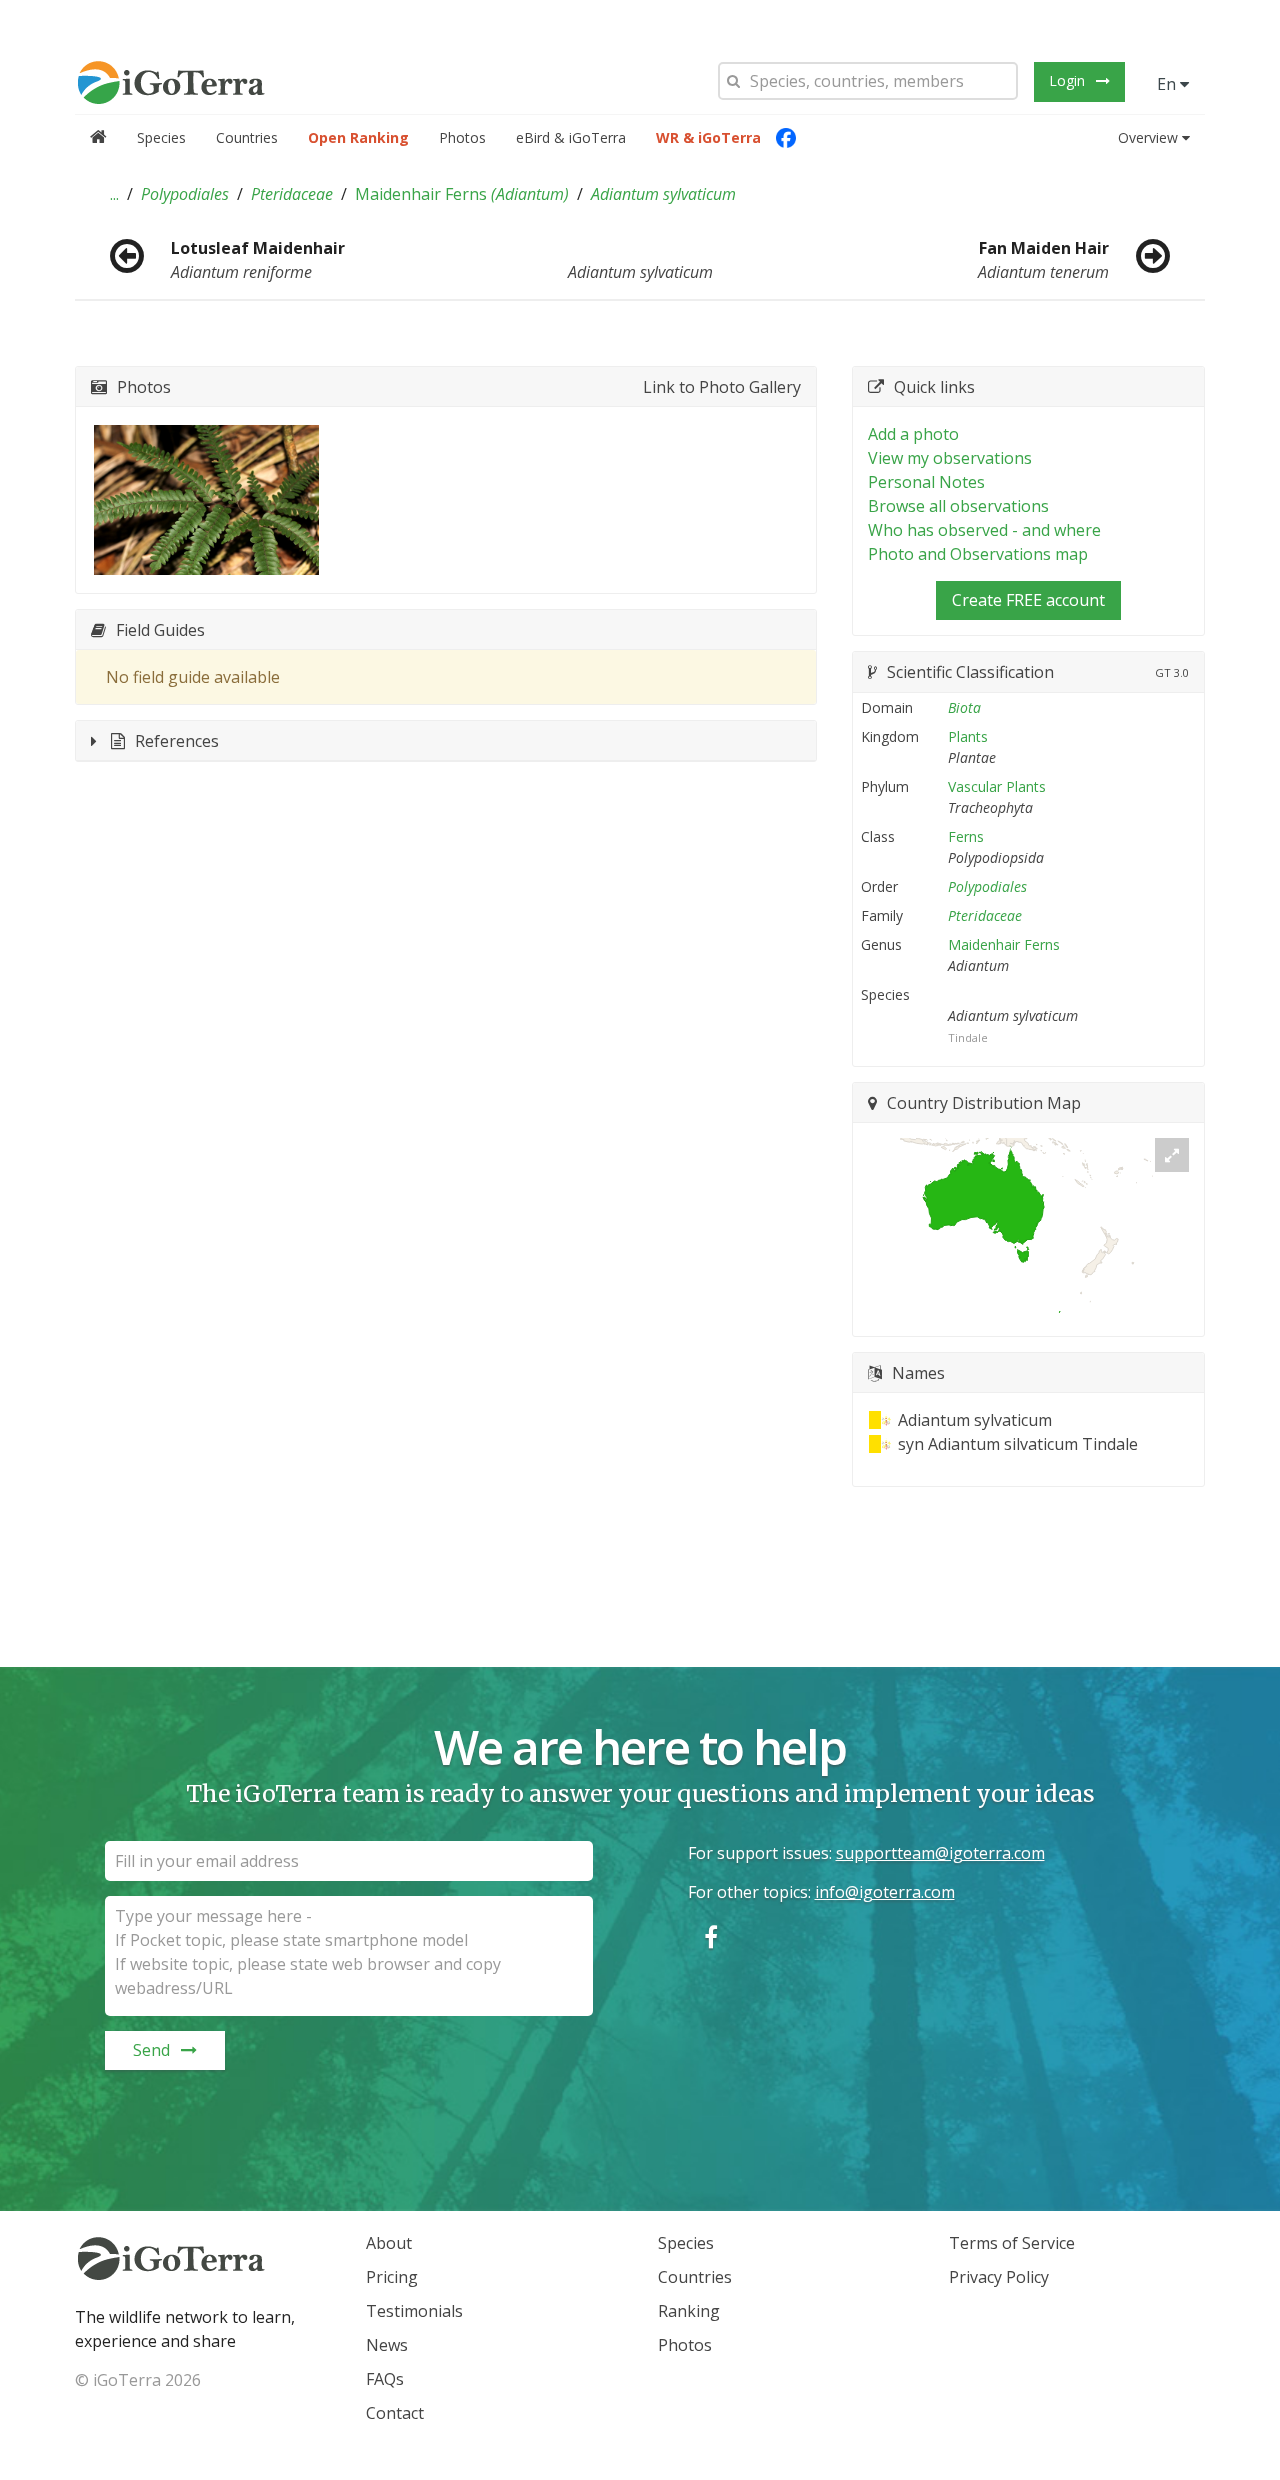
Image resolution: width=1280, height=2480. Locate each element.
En (1168, 84)
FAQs (385, 2379)
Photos (462, 137)
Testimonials (414, 2311)
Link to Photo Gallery (722, 387)
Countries (247, 137)
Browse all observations (958, 506)
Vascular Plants (997, 786)
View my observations (950, 458)
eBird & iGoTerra (571, 137)
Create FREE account (1028, 600)
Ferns (966, 836)
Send (151, 2050)
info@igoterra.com (885, 1892)
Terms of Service (1012, 2243)
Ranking (689, 2311)
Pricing (392, 2277)
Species (161, 137)
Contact (395, 2413)
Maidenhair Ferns (462, 194)
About (389, 2243)
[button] (114, 194)
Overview (1148, 137)
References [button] (177, 741)
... (114, 194)
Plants (968, 736)
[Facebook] (786, 138)
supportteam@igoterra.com (940, 1853)
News (387, 2345)
